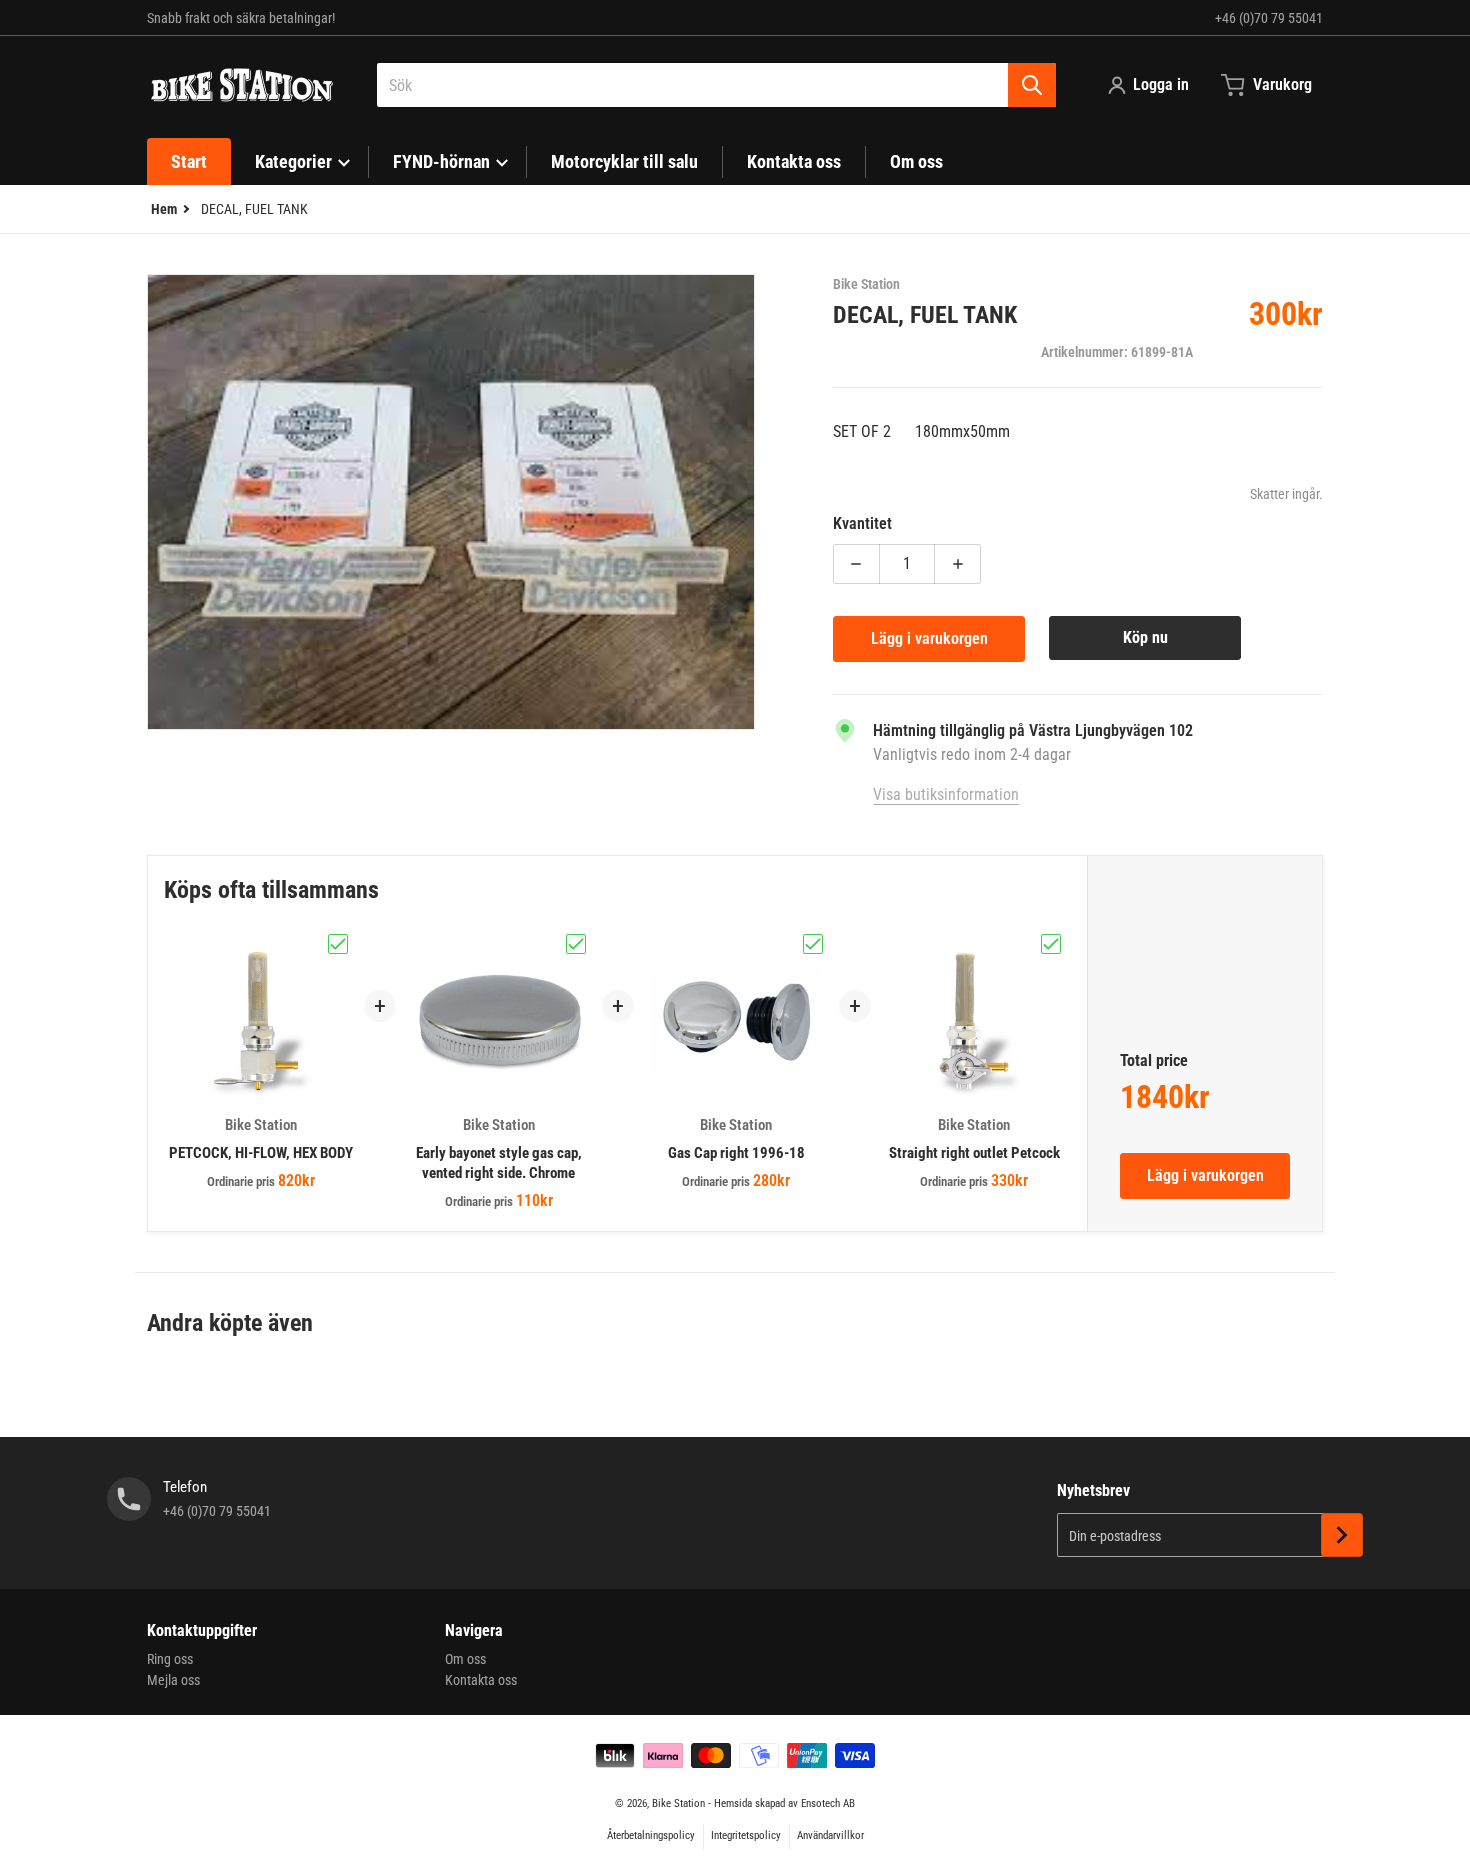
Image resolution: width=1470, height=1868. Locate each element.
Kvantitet (862, 523)
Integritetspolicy (746, 1835)
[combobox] (716, 85)
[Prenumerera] (1342, 1535)
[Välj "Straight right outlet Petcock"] (1051, 944)
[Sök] (1032, 85)
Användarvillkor (830, 1835)
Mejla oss (173, 1680)
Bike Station (678, 1803)
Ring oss (170, 1659)
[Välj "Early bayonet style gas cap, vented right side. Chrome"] (576, 944)
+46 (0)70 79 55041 (1269, 18)
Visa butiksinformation (946, 794)
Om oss (465, 1659)
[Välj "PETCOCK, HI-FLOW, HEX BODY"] (338, 944)
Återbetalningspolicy (651, 1835)
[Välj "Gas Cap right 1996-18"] (813, 944)
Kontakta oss (481, 1680)
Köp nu (1145, 637)
